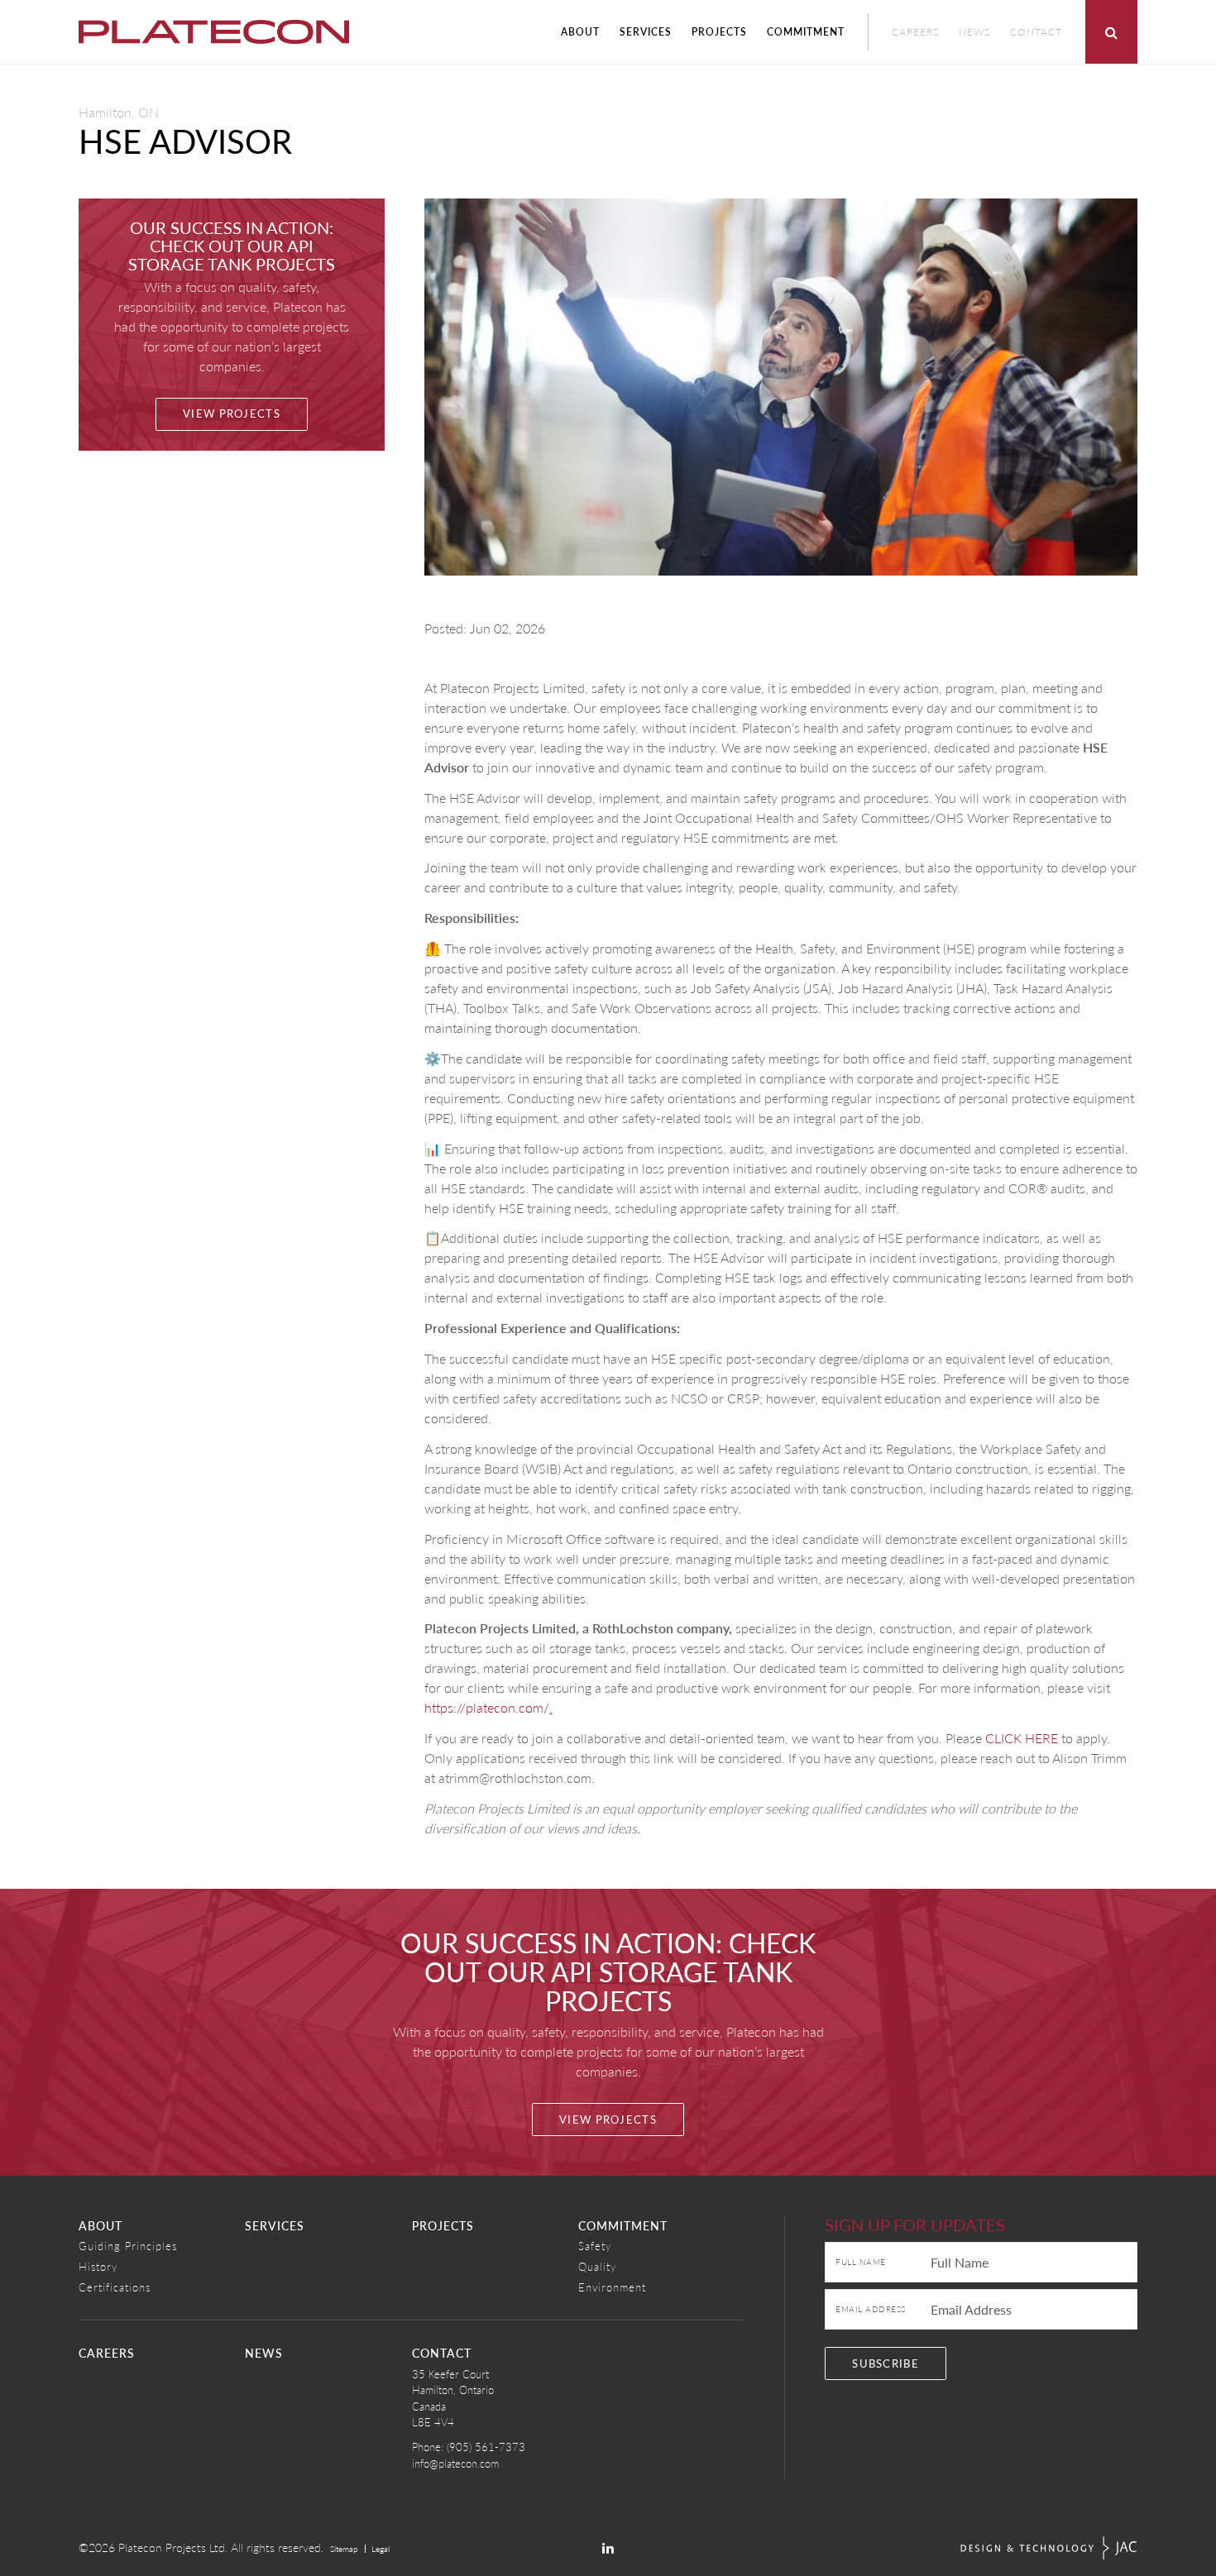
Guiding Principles (128, 2246)
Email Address (870, 2309)
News (974, 32)
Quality (597, 2266)
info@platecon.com (455, 2463)
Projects (719, 32)
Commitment (806, 32)
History (98, 2266)
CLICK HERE (1022, 1738)
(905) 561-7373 (486, 2447)
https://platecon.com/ (487, 1707)
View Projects (232, 413)
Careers (915, 32)
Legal (381, 2549)
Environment (612, 2287)
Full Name (860, 2262)
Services (646, 32)
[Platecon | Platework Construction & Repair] (214, 32)
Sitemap (344, 2549)
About (580, 32)
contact (442, 2353)
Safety (595, 2246)
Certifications (115, 2287)
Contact (1036, 32)
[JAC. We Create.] (1049, 2548)
